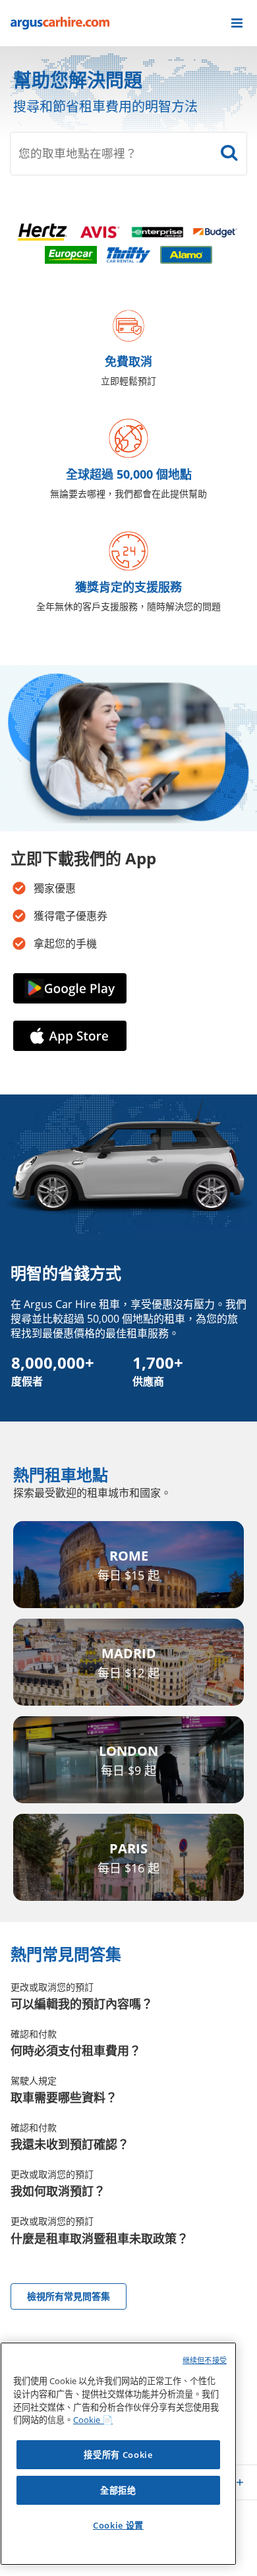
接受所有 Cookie (118, 2455)
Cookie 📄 (93, 2420)
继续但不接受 (205, 2360)
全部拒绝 (118, 2490)
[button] (237, 23)
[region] (118, 2454)
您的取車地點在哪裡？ (78, 153)
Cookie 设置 (118, 2525)
